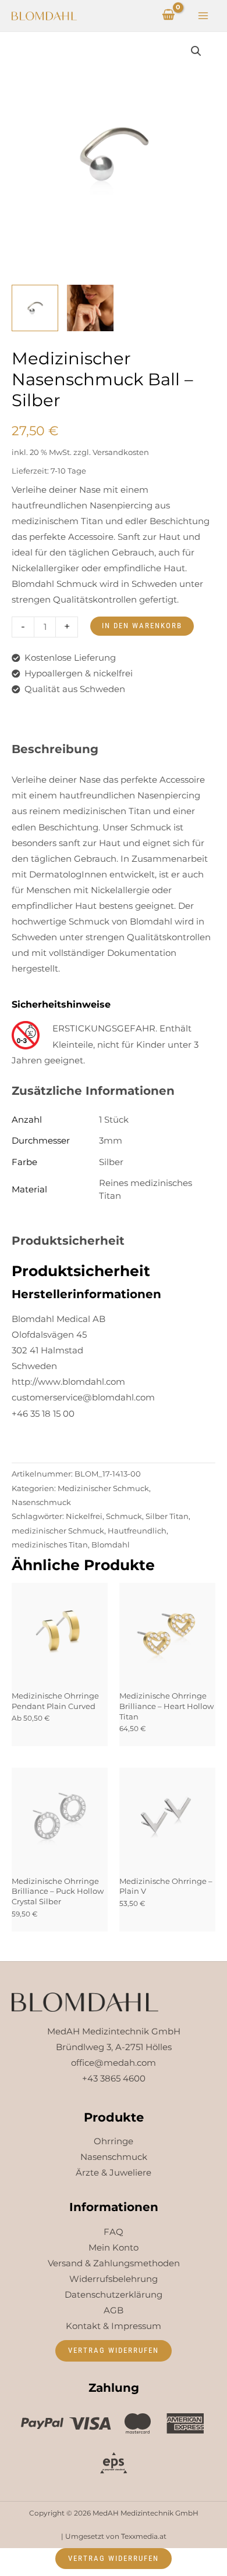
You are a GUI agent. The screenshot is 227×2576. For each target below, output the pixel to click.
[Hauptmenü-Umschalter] (203, 16)
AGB (114, 2310)
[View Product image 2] (90, 308)
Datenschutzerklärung (114, 2295)
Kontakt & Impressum (114, 2326)
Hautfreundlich (137, 1531)
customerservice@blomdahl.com (83, 1398)
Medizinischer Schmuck (103, 1488)
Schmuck (124, 1516)
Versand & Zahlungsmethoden (114, 2263)
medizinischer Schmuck (58, 1531)
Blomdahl (111, 1545)
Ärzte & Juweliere (114, 2173)
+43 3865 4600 (114, 2079)
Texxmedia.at (144, 2536)
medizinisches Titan (50, 1545)
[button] (196, 51)
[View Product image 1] (35, 308)
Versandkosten (121, 452)
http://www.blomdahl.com (68, 1382)
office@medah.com (114, 2063)
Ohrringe (114, 2141)
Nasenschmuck (41, 1502)
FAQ (114, 2232)
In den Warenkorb (142, 626)
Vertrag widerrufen (114, 2350)
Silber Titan (167, 1516)
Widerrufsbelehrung (114, 2279)
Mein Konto (114, 2248)
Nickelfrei (84, 1516)
